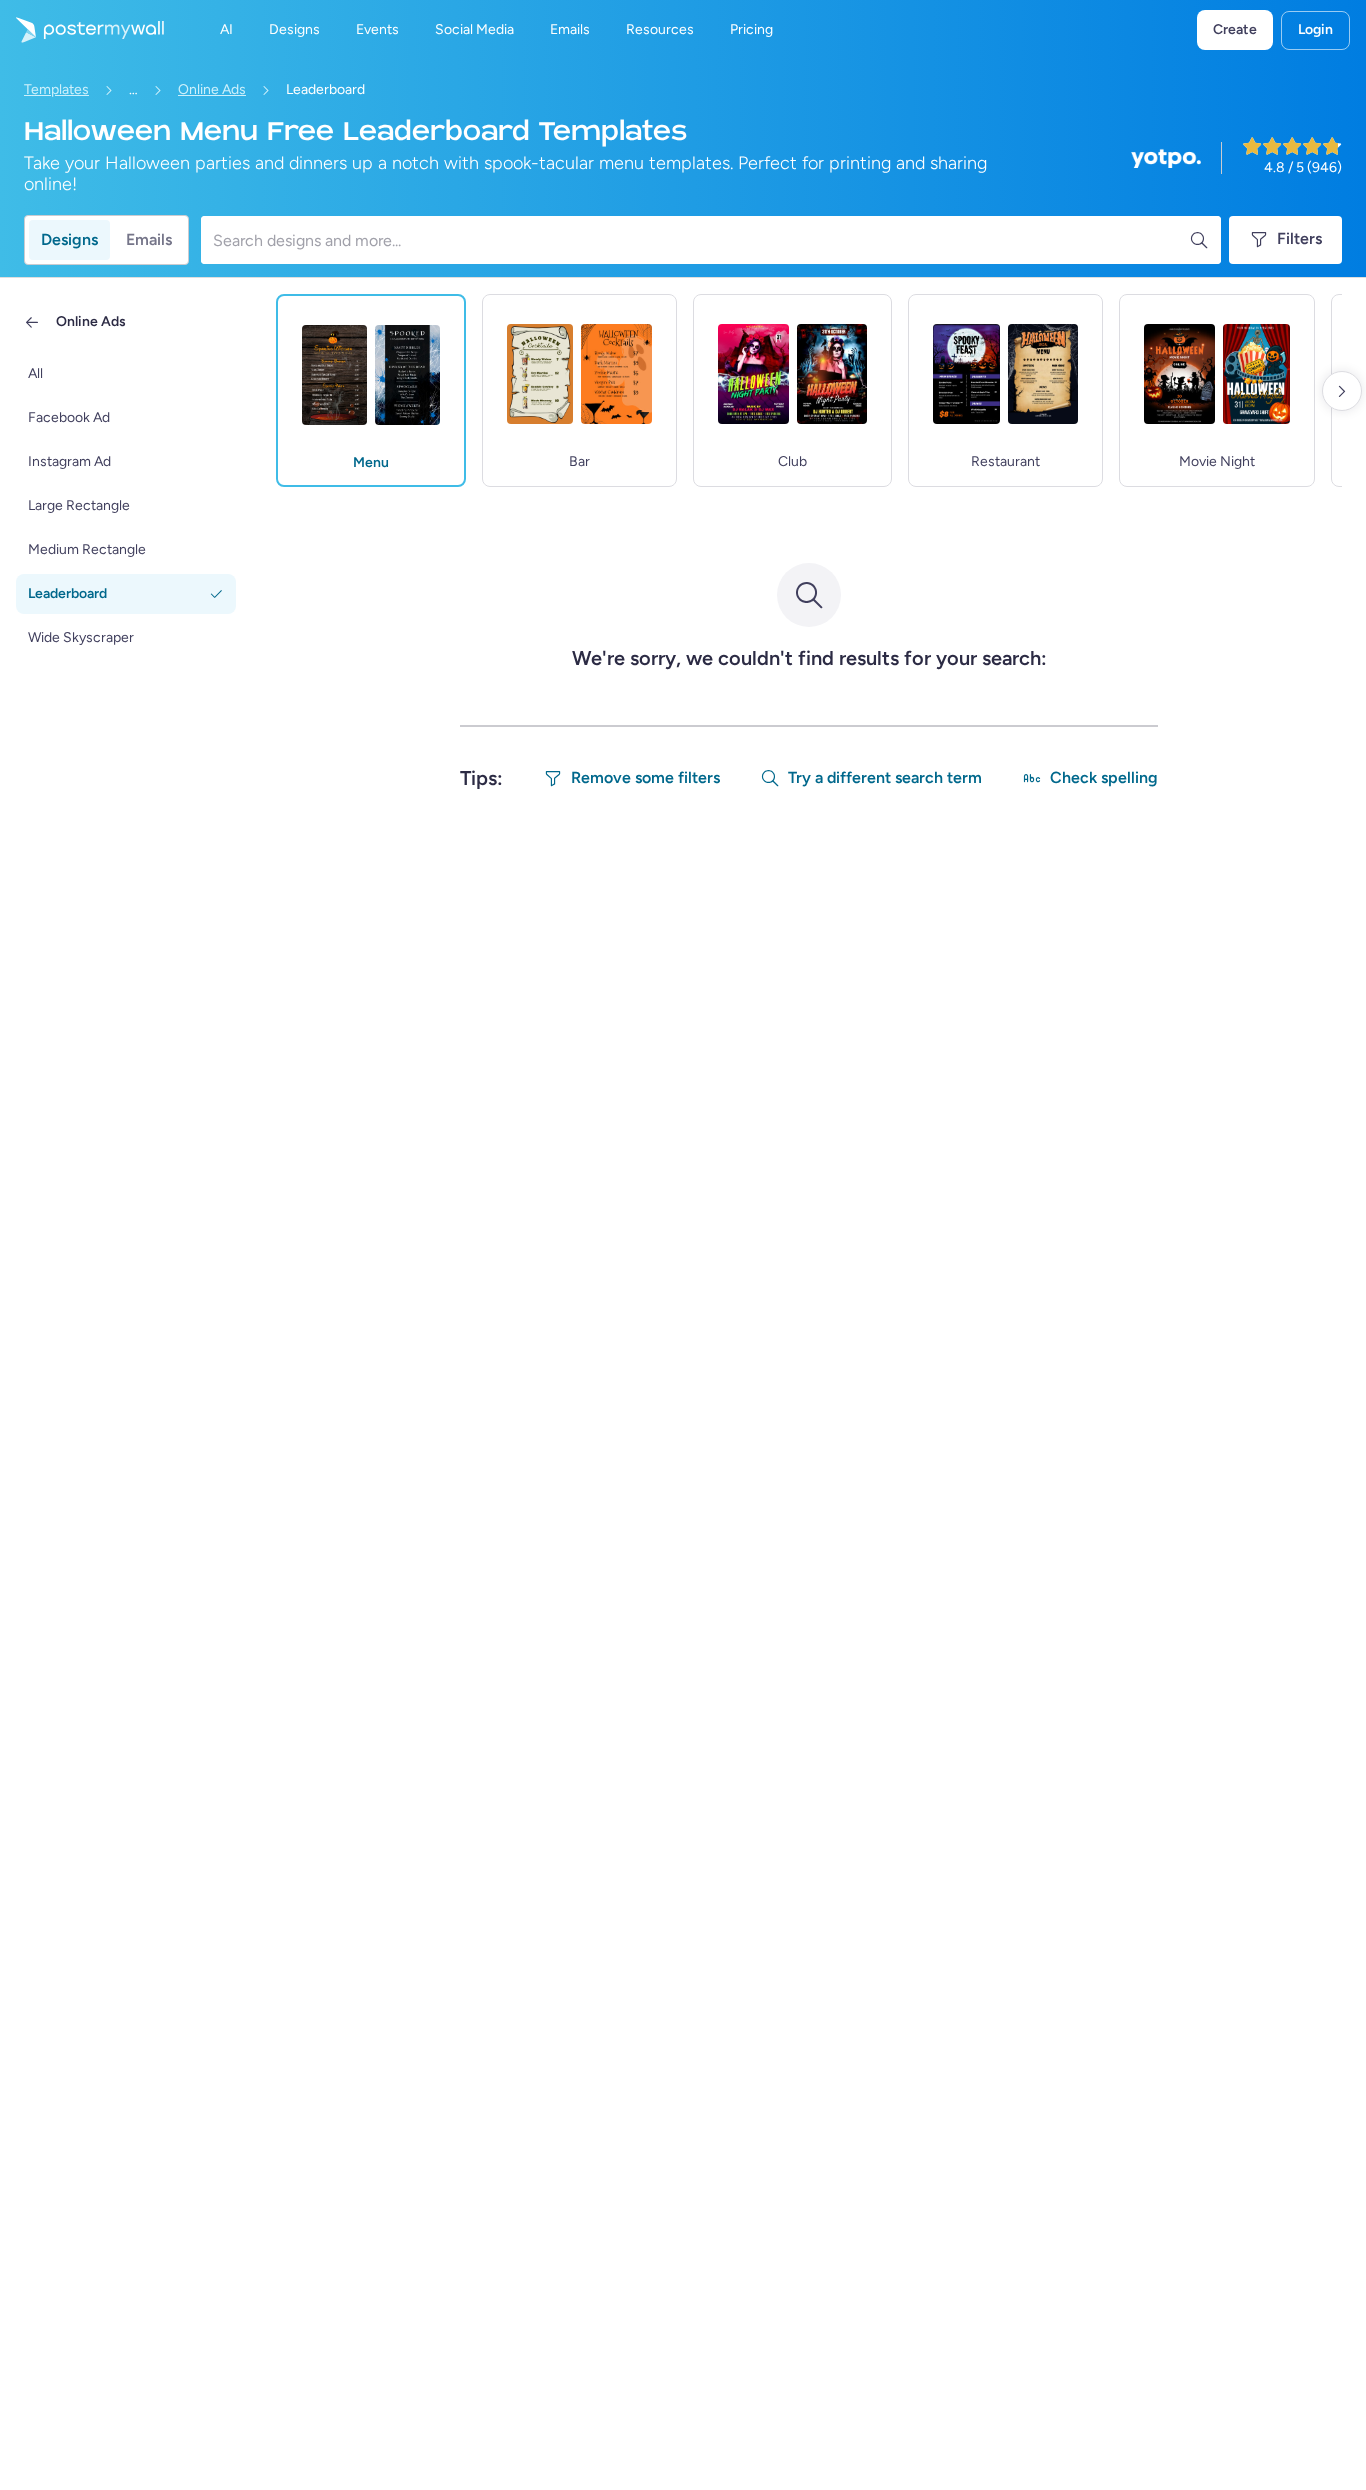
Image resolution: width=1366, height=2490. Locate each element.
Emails (149, 239)
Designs (69, 239)
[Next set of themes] (1342, 391)
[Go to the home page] (82, 30)
